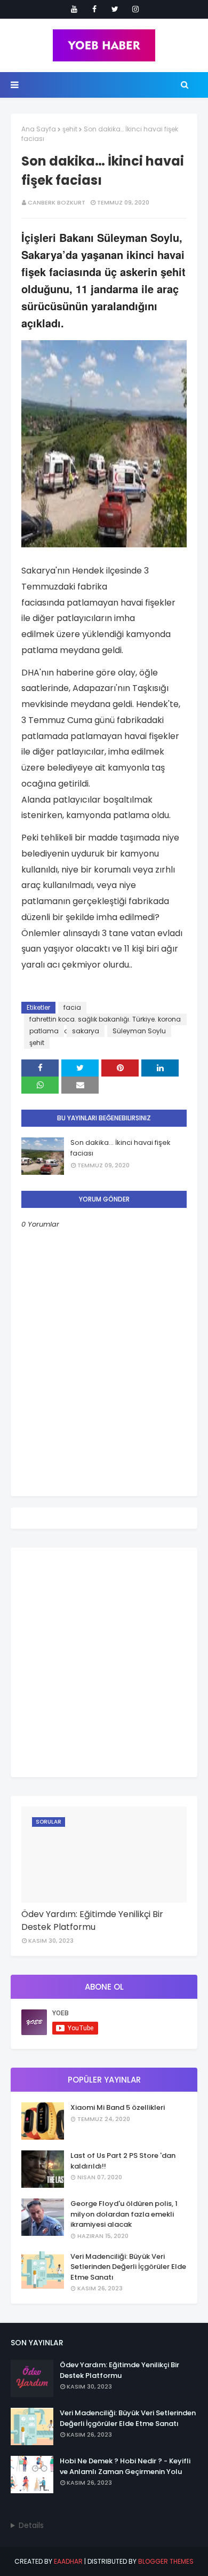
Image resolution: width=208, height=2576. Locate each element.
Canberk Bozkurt (57, 202)
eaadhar (68, 2561)
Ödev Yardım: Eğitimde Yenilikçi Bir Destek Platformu (92, 1921)
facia (72, 1007)
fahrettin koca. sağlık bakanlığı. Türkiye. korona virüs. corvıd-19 (105, 1020)
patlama (44, 1031)
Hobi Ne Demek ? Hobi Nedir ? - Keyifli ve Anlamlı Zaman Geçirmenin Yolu (125, 2466)
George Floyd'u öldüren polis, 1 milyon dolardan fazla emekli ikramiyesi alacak (124, 2214)
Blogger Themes (166, 2561)
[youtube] (74, 9)
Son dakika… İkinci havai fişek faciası (121, 1148)
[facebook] (94, 9)
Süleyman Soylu (139, 1031)
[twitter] (115, 9)
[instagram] (135, 9)
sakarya (86, 1031)
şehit (70, 129)
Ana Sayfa (39, 129)
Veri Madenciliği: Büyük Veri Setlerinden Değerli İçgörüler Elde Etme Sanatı (128, 2267)
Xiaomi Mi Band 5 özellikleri (118, 2107)
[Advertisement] (104, 1662)
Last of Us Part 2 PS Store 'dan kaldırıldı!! (123, 2161)
